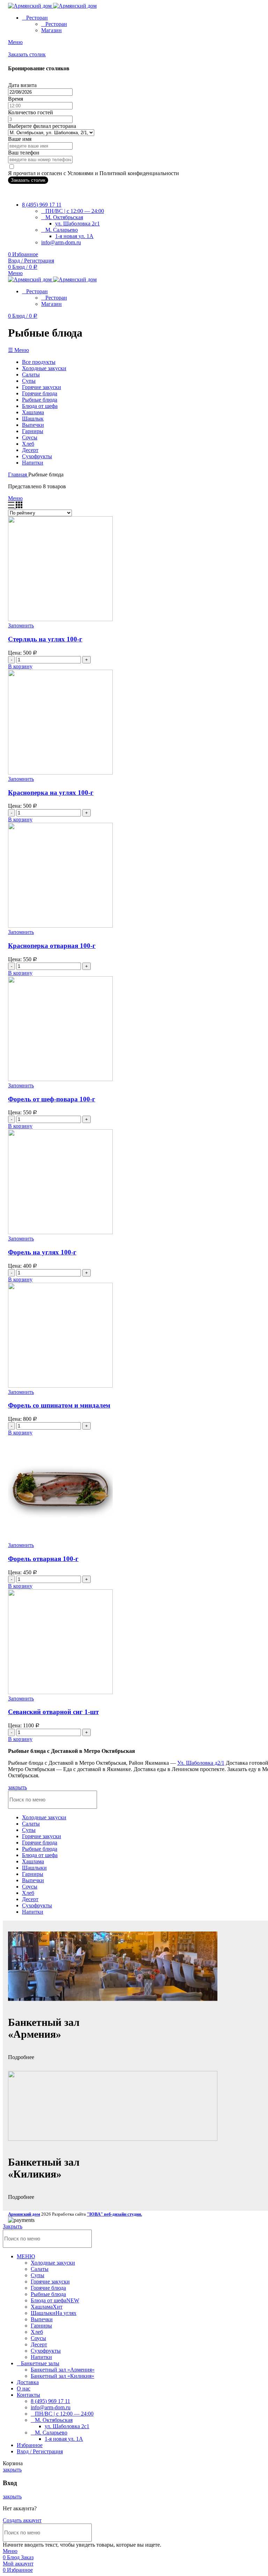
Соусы (38, 2338)
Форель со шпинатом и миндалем (59, 1405)
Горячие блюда (48, 2288)
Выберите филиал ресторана (42, 126)
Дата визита (22, 85)
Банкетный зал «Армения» (63, 2370)
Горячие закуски (50, 2282)
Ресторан (56, 24)
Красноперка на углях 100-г (51, 793)
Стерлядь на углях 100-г (45, 639)
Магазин (51, 30)
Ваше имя (20, 139)
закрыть (17, 1787)
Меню (15, 498)
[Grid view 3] (19, 506)
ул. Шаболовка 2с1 (77, 224)
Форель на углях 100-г (42, 1252)
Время (16, 99)
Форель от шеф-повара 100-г (52, 1099)
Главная (18, 474)
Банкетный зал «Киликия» (62, 2376)
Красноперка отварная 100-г (52, 946)
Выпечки (42, 2319)
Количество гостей (31, 112)
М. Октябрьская (64, 217)
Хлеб (37, 2332)
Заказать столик (27, 54)
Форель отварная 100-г (43, 1559)
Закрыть (13, 2226)
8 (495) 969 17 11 (50, 2401)
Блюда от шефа (55, 2300)
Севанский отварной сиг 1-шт (53, 1712)
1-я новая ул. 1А (74, 236)
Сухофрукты (46, 2351)
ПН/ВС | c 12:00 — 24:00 (75, 211)
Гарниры (41, 2326)
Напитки (41, 2357)
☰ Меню (18, 350)
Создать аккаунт (22, 2520)
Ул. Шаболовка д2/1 (201, 1763)
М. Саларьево (62, 230)
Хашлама (47, 2307)
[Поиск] (256, 2239)
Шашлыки (54, 2313)
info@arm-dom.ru (61, 242)
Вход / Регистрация (40, 2451)
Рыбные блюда (48, 2294)
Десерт (39, 2344)
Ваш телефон (24, 153)
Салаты (40, 2269)
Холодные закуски (53, 2263)
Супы (38, 2275)
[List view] (12, 506)
